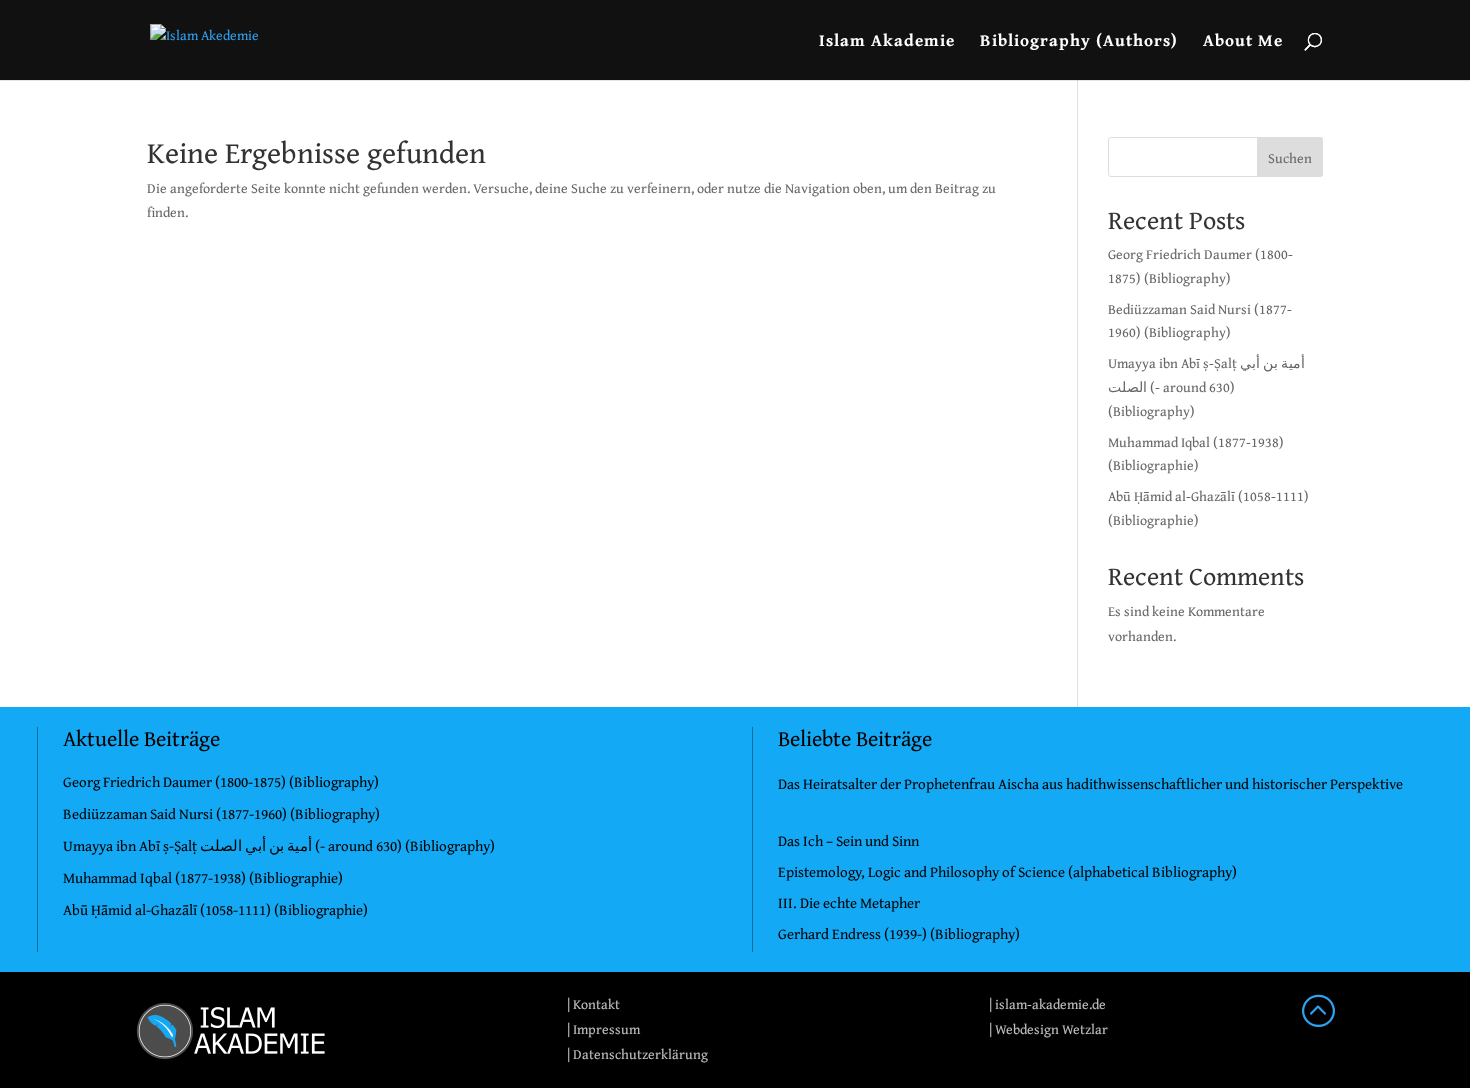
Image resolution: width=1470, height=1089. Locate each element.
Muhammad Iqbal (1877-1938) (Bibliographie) (203, 877)
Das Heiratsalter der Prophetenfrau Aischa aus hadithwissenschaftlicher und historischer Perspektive (1090, 783)
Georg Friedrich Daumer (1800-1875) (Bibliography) (221, 781)
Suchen (1290, 158)
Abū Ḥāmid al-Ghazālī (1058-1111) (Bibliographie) (215, 909)
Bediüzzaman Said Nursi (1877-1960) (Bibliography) (221, 813)
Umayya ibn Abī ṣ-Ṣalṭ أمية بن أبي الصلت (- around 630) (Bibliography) (1206, 387)
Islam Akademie (887, 42)
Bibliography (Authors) (1079, 42)
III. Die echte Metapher (849, 902)
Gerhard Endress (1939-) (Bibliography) (899, 933)
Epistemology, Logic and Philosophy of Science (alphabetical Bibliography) (1007, 871)
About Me (1243, 42)
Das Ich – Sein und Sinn (848, 840)
